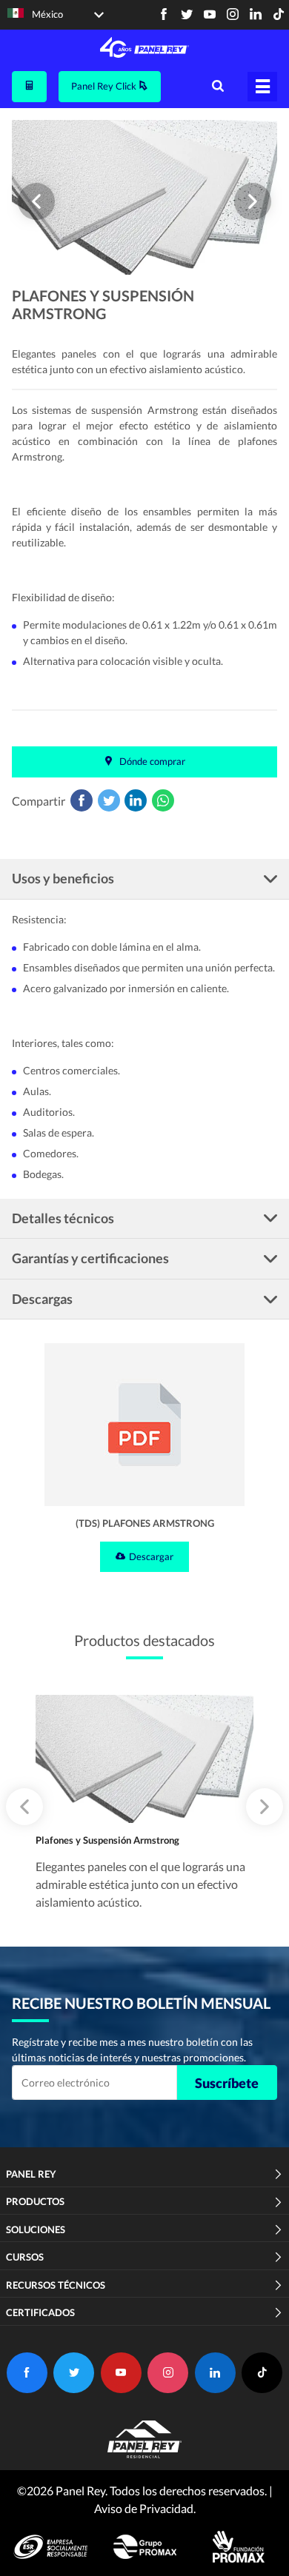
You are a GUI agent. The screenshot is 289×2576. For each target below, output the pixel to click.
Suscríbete (227, 2083)
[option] (144, 198)
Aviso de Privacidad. (145, 2508)
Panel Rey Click (105, 86)
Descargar (151, 1556)
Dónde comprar (151, 761)
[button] (36, 201)
